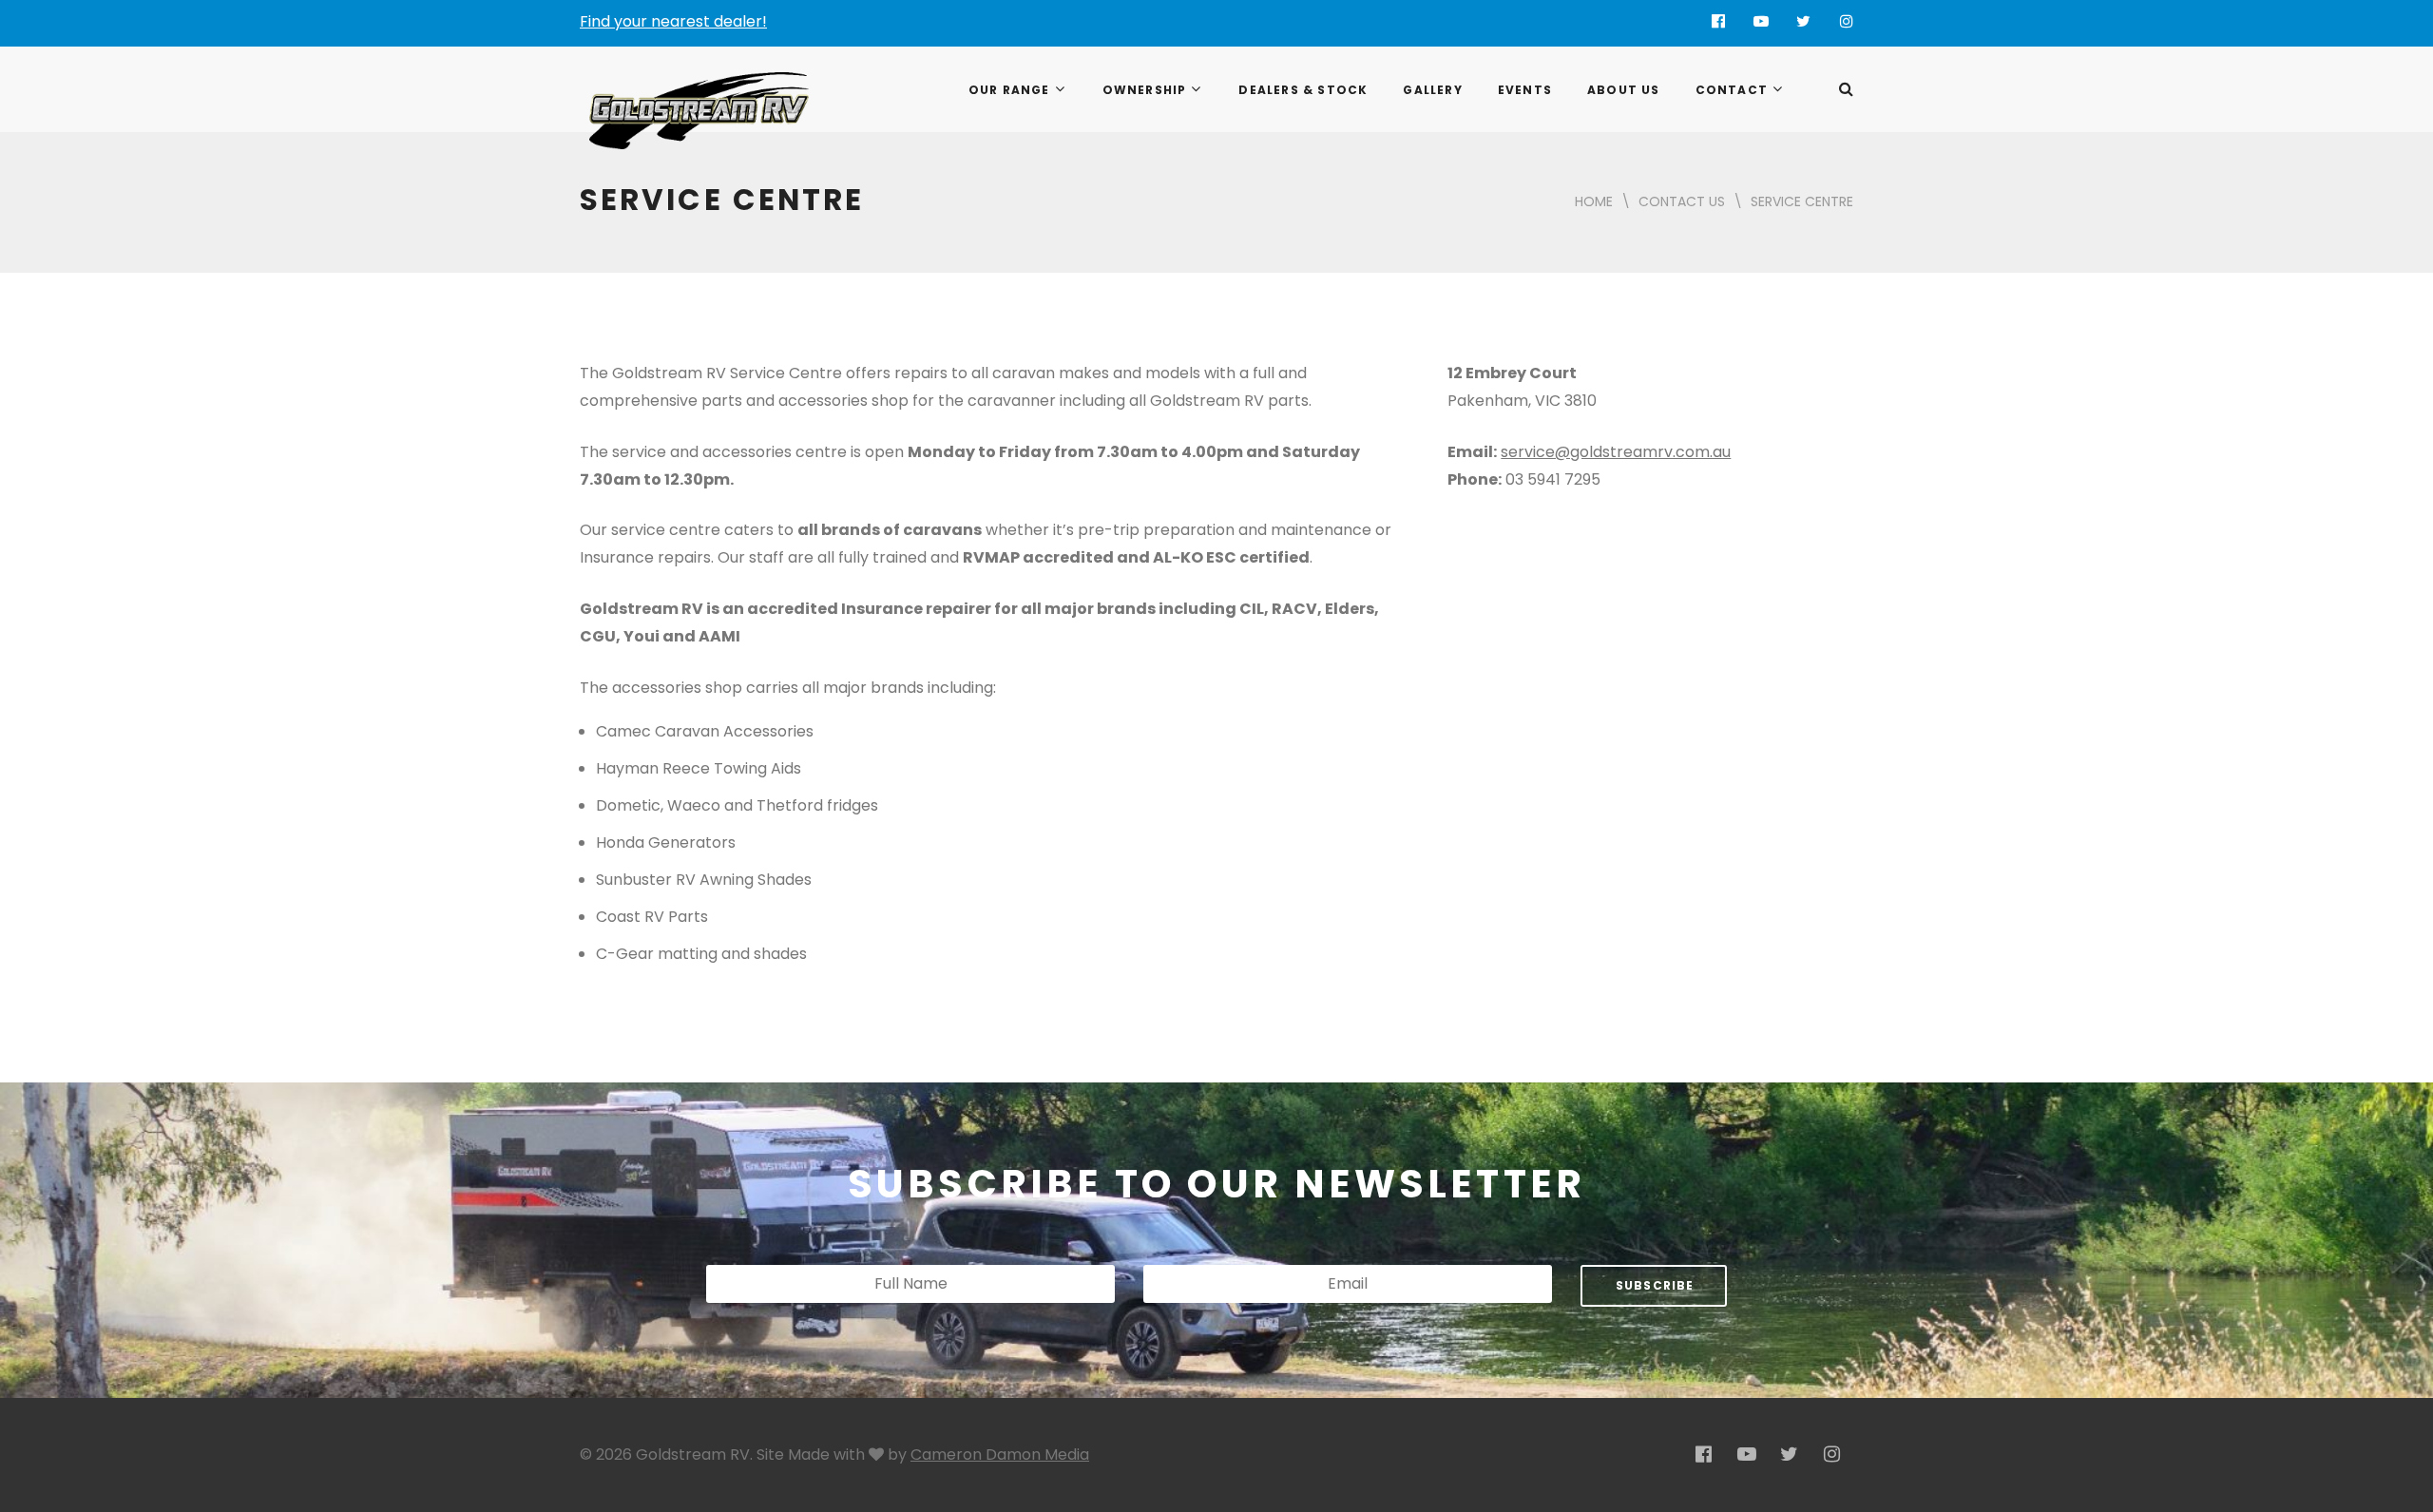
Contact (1732, 90)
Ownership (1145, 90)
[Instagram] (1846, 21)
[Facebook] (1718, 21)
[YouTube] (1761, 21)
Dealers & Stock (1303, 90)
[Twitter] (1803, 21)
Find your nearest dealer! (673, 21)
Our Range (1009, 90)
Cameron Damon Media (1000, 1455)
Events (1525, 90)
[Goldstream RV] (699, 111)
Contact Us (1682, 201)
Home (1594, 201)
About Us (1624, 90)
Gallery (1432, 90)
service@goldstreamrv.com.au (1616, 452)
